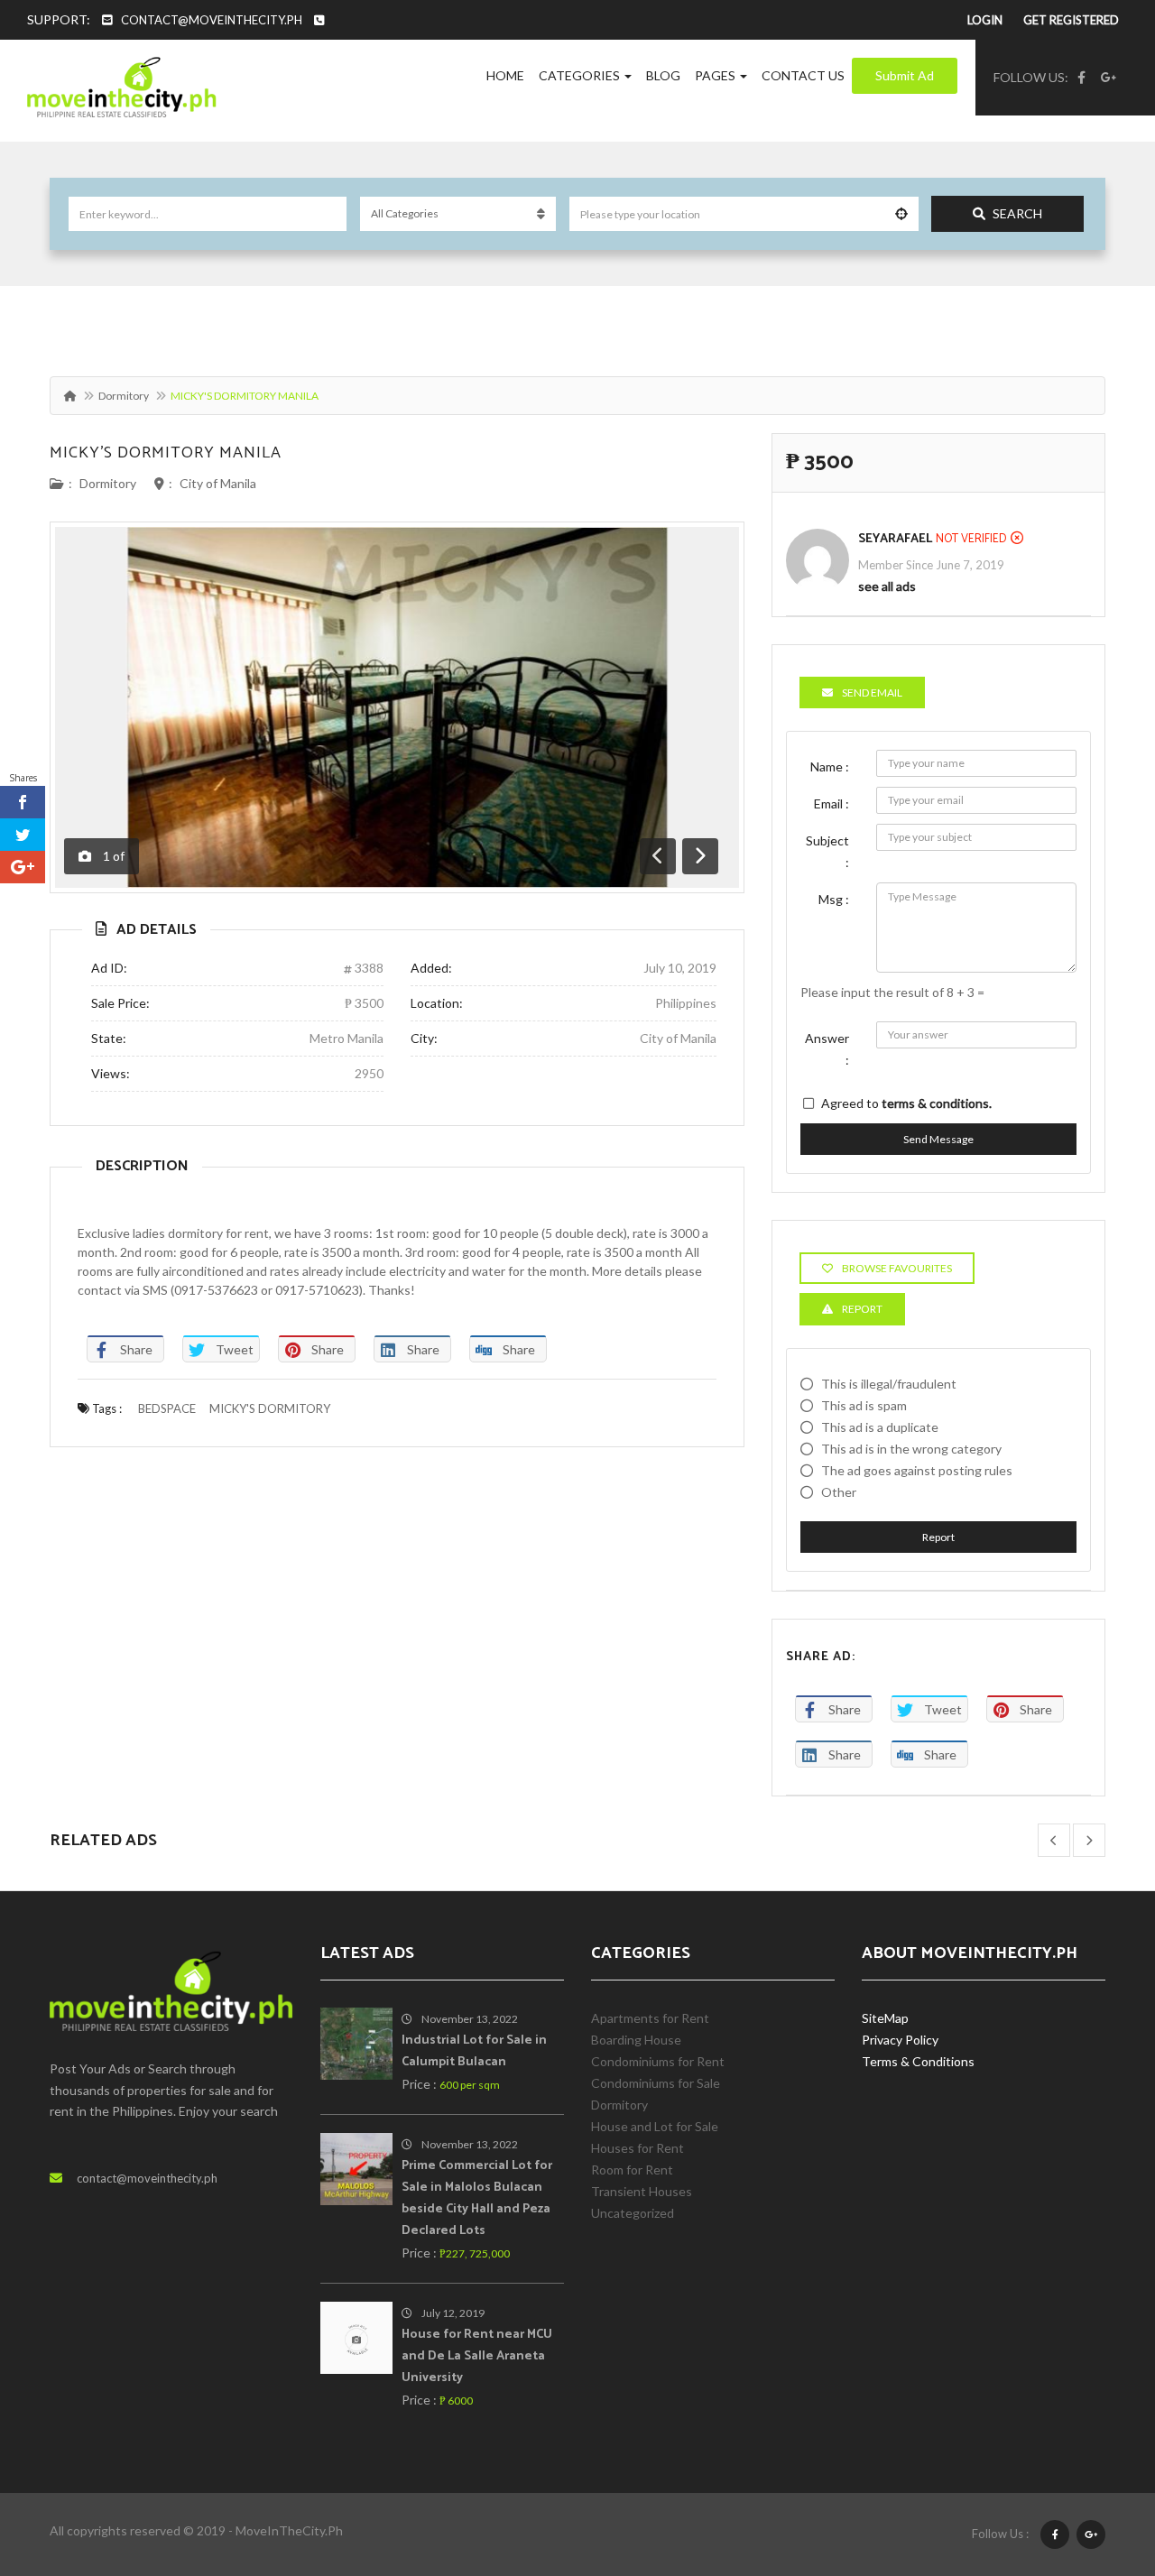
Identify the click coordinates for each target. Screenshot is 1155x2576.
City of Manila (218, 483)
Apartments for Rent (650, 2018)
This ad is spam (864, 1405)
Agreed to (906, 1103)
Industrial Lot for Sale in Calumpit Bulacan (474, 2051)
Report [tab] (862, 1309)
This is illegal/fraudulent (889, 1384)
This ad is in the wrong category (911, 1449)
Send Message (938, 1139)
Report (938, 1537)
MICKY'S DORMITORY (270, 1408)
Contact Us (803, 75)
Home (505, 75)
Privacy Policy (900, 2040)
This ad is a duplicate (880, 1427)
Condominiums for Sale (656, 2083)
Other (839, 1492)
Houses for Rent (638, 2148)
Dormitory (124, 396)
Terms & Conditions (918, 2061)
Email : (832, 803)
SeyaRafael (895, 539)
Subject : (827, 851)
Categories (581, 75)
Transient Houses (642, 2191)
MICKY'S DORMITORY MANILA (166, 453)
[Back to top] (1096, 2463)
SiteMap (885, 2018)
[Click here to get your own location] (901, 214)
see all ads (887, 586)
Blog (663, 75)
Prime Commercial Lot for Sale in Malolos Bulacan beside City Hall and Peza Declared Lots (477, 2198)
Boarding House (636, 2040)
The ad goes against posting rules (917, 1470)
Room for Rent (632, 2170)
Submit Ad (905, 75)
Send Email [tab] (872, 692)
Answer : (827, 1049)
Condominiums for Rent (658, 2061)
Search (1017, 213)
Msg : (834, 899)
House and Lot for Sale (655, 2126)
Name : (830, 766)
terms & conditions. (937, 1103)
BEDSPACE (167, 1408)
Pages (716, 75)
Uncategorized (633, 2213)
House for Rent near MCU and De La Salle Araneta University (477, 2356)
